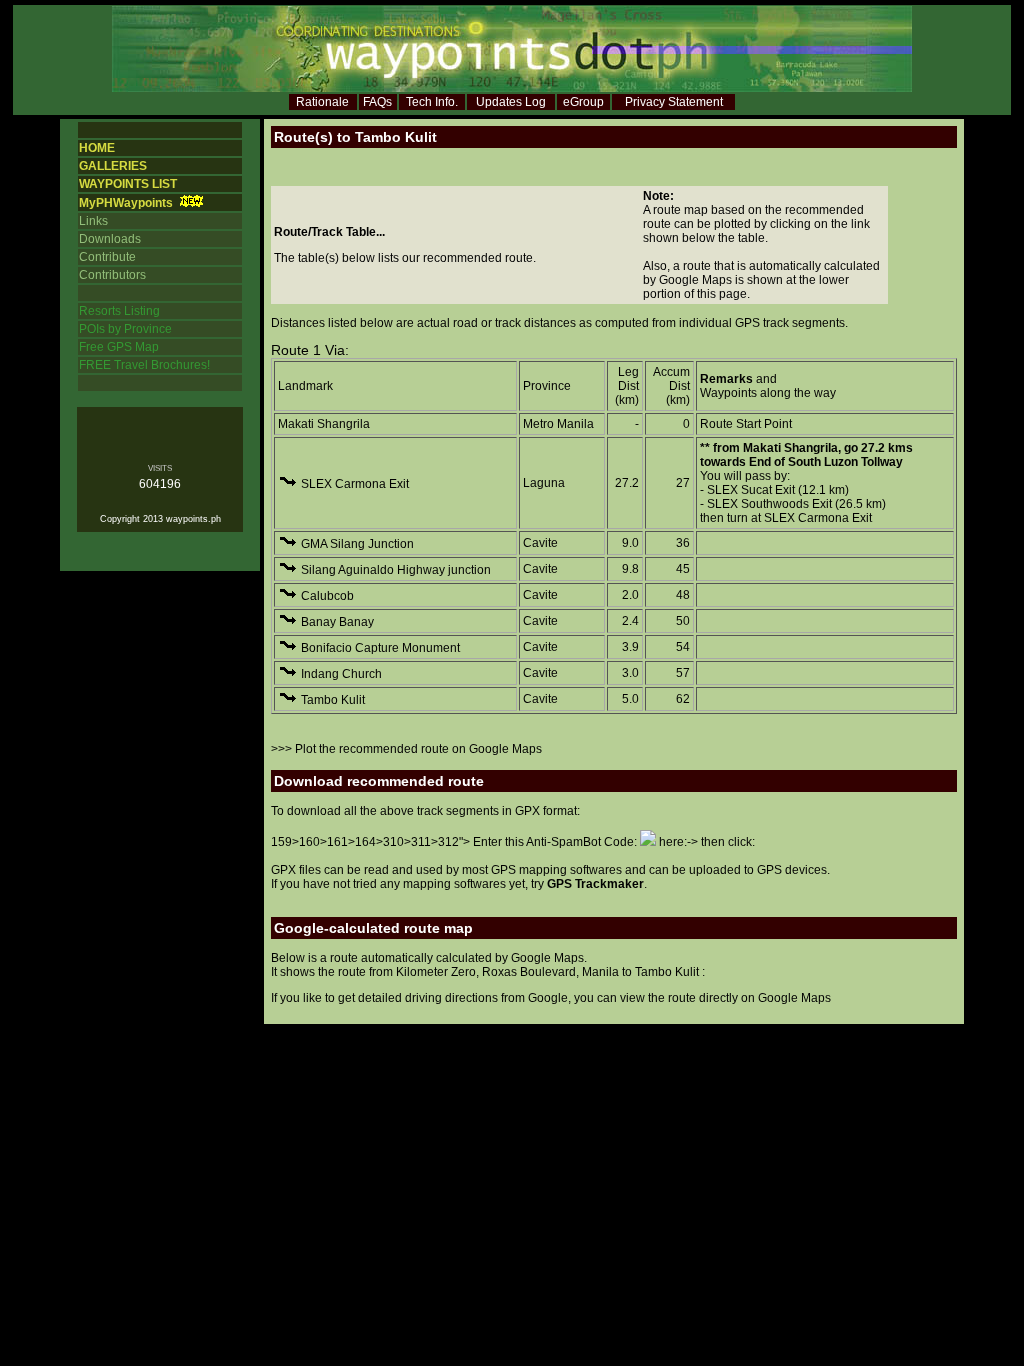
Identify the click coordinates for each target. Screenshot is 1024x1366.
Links (93, 221)
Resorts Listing (119, 311)
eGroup (583, 102)
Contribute (107, 257)
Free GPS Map (119, 347)
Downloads (110, 239)
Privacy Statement (674, 102)
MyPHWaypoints (126, 203)
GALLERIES (113, 166)
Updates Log (511, 102)
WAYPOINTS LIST (128, 184)
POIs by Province (125, 329)
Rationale (322, 102)
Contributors (112, 275)
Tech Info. (432, 102)
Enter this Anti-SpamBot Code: (556, 842)
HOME (97, 148)
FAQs (377, 102)
